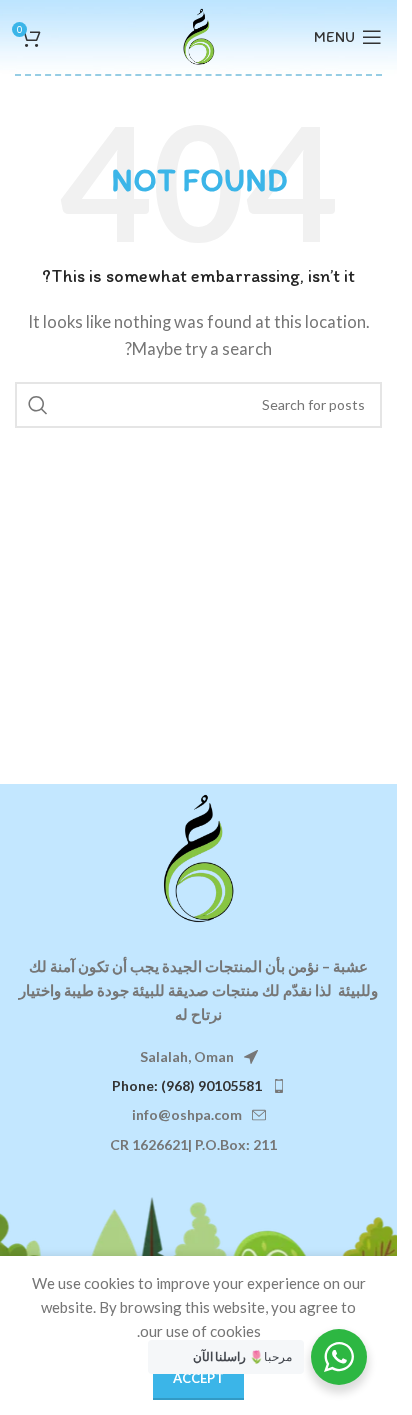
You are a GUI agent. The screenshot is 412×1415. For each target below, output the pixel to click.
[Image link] (199, 856)
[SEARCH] (38, 405)
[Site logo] (199, 35)
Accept (198, 1378)
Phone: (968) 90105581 (187, 1085)
